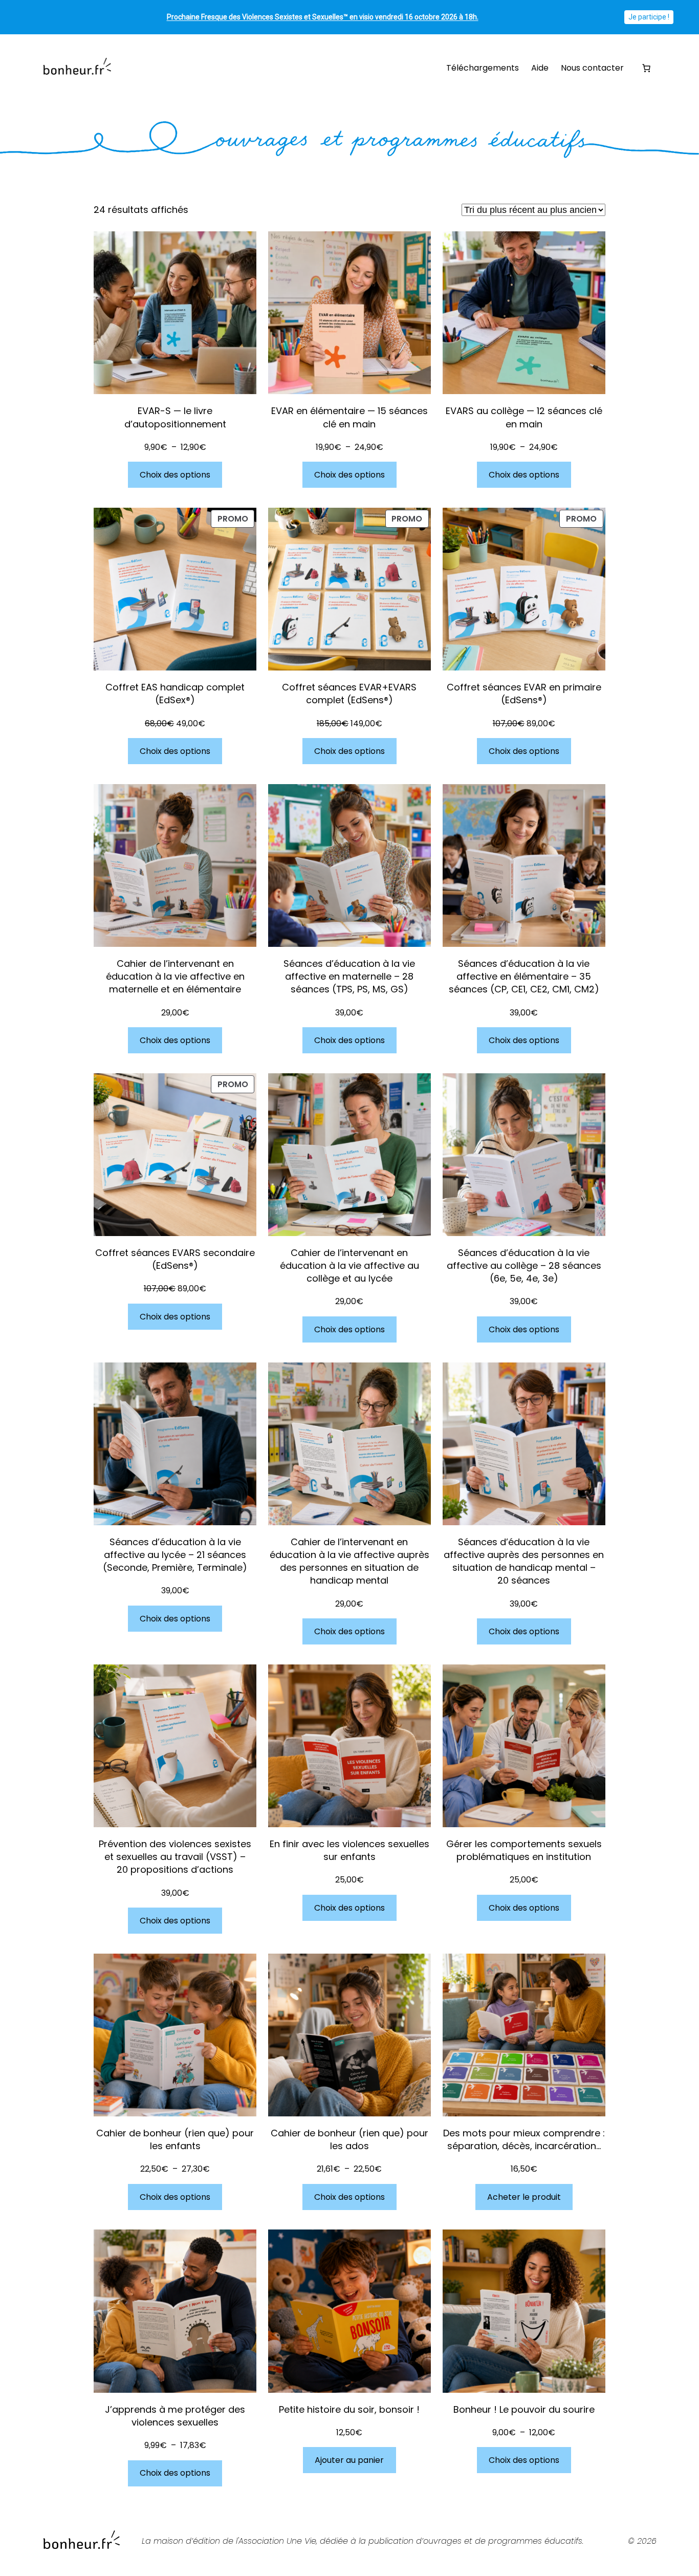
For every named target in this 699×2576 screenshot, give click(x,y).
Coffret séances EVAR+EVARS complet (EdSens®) (349, 694)
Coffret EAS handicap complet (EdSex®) (175, 694)
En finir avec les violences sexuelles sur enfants (349, 1850)
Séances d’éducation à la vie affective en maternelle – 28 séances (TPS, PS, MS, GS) (349, 976)
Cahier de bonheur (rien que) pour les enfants (175, 2139)
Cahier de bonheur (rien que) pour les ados (349, 2139)
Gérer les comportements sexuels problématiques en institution (524, 1850)
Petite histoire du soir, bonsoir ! (349, 2409)
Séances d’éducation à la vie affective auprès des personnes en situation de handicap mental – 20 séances (524, 1561)
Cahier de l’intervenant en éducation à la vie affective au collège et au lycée (349, 1265)
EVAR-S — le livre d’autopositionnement (175, 417)
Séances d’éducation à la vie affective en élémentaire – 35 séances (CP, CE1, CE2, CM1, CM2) (524, 976)
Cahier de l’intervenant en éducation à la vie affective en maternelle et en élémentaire (175, 976)
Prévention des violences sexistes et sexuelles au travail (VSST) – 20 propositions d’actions (175, 1857)
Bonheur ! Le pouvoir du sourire (524, 2409)
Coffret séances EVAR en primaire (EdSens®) (524, 694)
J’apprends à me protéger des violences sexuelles (175, 2416)
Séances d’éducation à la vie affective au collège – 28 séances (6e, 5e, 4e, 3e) (524, 1265)
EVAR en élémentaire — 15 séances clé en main (349, 417)
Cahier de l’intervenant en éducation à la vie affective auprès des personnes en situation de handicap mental (349, 1561)
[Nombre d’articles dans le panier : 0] (646, 68)
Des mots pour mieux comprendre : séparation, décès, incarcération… (524, 2139)
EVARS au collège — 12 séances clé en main (524, 417)
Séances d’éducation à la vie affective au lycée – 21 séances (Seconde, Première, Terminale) (175, 1555)
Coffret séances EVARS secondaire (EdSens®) (175, 1259)
